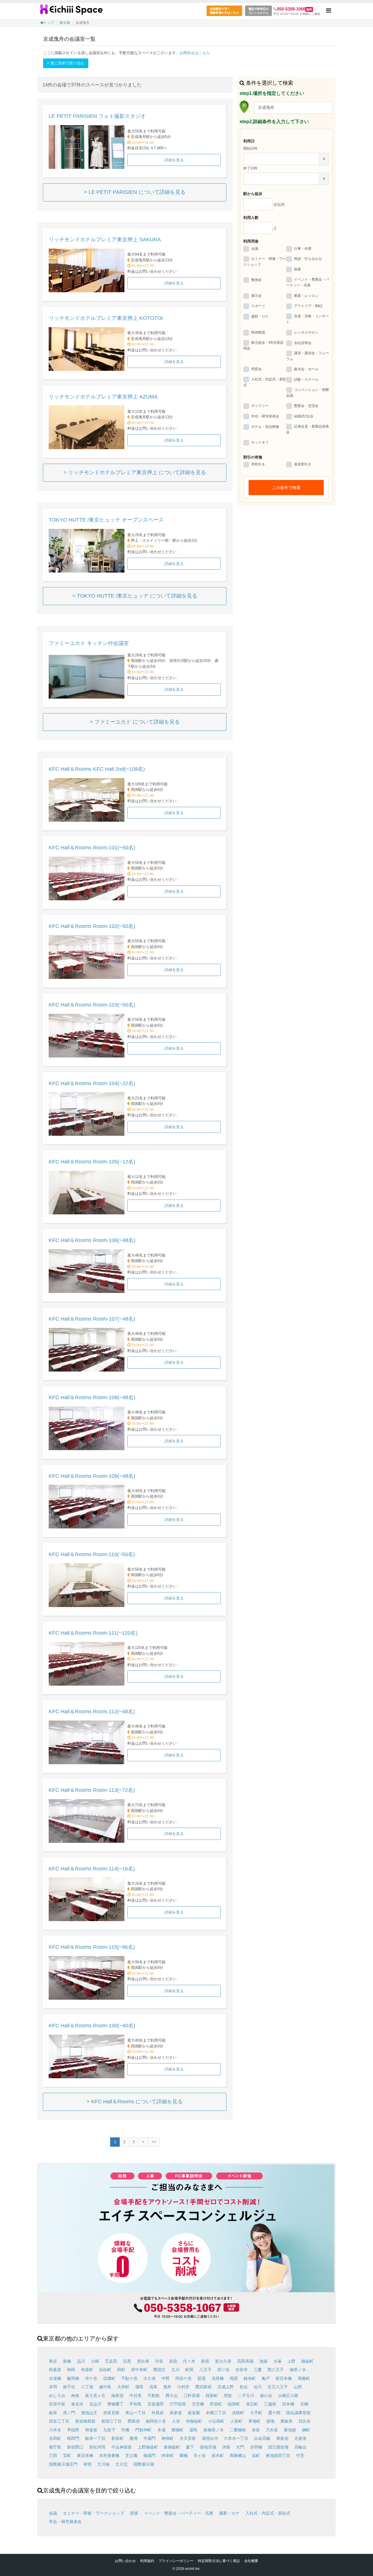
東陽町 (177, 2430)
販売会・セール (306, 369)
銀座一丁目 (95, 2438)
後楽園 (194, 2413)
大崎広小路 (288, 2396)
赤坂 (256, 2430)
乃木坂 (272, 2430)
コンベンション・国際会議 (308, 393)
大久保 (149, 2378)
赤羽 (53, 2387)
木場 (161, 2430)
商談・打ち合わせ (308, 259)
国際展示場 (144, 2464)
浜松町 (105, 2370)
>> (154, 2142)
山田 (298, 2387)
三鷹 (258, 2370)
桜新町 (212, 2396)
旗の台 (266, 2396)
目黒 (127, 2361)
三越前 (270, 2404)
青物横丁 (115, 2404)
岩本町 (218, 2455)
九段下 (109, 2430)
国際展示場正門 (63, 2464)
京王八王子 (278, 2387)
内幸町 (168, 2455)
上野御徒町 (148, 2447)
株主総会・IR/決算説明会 (263, 346)
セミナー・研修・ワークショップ (265, 262)
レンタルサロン (306, 332)
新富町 (117, 2438)
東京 (53, 2361)
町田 (189, 2370)
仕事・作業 (303, 249)
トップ (49, 23)
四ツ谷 (224, 2370)
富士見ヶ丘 (95, 2396)
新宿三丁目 (112, 2421)
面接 (298, 269)
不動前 (154, 2396)
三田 (53, 2455)
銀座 (53, 2413)
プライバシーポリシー (176, 2561)
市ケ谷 (91, 2378)
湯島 (193, 2430)
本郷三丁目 (216, 2413)
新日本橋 (284, 2378)
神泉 (75, 2396)
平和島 (136, 2404)
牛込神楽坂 (122, 2447)
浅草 (153, 2387)
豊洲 (133, 2438)
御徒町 (307, 2361)
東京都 (65, 23)
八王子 (205, 2370)
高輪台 (300, 2447)
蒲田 (139, 2387)
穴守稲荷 (178, 2404)
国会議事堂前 (298, 2413)
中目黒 (136, 2396)
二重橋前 (238, 2430)
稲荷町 (234, 2404)
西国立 (159, 2370)
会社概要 (251, 2561)
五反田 (111, 2361)
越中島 (105, 2387)
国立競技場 (278, 2447)
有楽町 (87, 2370)
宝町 (67, 2455)
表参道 (176, 2413)
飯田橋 (73, 2378)
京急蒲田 (156, 2404)
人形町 (236, 2421)
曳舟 (167, 2387)
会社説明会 (303, 343)
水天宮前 (188, 2438)
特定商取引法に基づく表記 (219, 2561)
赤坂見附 (111, 2413)
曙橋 (184, 2455)
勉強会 (256, 280)
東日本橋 (85, 2455)
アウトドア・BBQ (308, 306)
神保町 (168, 2438)
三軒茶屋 (192, 2396)
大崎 (95, 2361)
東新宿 (282, 2438)
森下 (190, 2447)
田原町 (216, 2404)
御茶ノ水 (298, 2370)
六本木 (55, 2430)
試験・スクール (306, 380)
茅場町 (254, 2421)
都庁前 (55, 2447)
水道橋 (55, 2378)
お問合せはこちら (195, 53)
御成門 (149, 2455)
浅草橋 (218, 2378)
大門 (240, 2447)
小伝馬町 (216, 2421)
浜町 (256, 2455)
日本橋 (288, 2404)
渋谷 (159, 2361)
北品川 (95, 2404)
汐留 (226, 2447)
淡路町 (238, 2413)
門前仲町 (143, 2430)
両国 (234, 2378)
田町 (121, 2370)
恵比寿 (143, 2361)
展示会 (256, 296)
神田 (71, 2370)
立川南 (103, 2464)
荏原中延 (57, 2404)
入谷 (176, 2421)
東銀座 (286, 2421)
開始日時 (250, 148)
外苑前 (158, 2413)
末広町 (252, 2404)
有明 (87, 2464)
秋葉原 (55, 2370)
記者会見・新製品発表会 (308, 429)
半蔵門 (149, 2438)
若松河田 (97, 2447)
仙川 (258, 2387)
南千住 (69, 2387)
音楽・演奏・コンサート (308, 319)
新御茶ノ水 (214, 2430)
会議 (255, 249)
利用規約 (147, 2561)
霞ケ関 (274, 2413)
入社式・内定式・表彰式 (265, 382)
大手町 (256, 2413)
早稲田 (73, 2430)
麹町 (306, 2430)
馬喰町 (304, 2378)
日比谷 (305, 2421)
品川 (81, 2361)
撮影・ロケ (260, 316)
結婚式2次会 (304, 416)
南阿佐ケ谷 (156, 2421)
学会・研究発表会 (265, 416)
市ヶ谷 (200, 2455)
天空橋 (198, 2404)
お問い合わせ (125, 2561)
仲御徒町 (194, 2421)
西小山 (172, 2396)
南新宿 (117, 2396)
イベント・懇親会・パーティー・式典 (308, 282)
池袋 (263, 2361)
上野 (291, 2361)
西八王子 (276, 2370)
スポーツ (258, 306)
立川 (175, 2370)
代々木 (189, 2361)
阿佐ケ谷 (184, 2378)
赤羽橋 (256, 2447)
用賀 (228, 2396)
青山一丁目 (136, 2413)
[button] (329, 11)
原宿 (173, 2361)
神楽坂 (91, 2430)
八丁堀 (87, 2387)
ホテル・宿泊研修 (265, 427)
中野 (166, 2378)
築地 (270, 2421)
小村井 (183, 2387)
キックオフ (260, 442)
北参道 (300, 2438)
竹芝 (300, 2455)
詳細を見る (174, 160)
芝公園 (131, 2455)
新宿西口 (75, 2447)
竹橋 (125, 2430)
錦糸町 (250, 2378)
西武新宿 (203, 2387)
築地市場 (208, 2447)
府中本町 (139, 2370)
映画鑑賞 (258, 332)
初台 (244, 2387)
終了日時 (250, 168)
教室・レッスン (306, 296)
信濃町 (109, 2378)
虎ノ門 (69, 2413)
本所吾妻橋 (109, 2455)
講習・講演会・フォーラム (308, 356)
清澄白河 (210, 2438)
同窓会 (256, 369)
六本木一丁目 (236, 2438)
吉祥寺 (242, 2370)
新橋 (67, 2361)
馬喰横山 (238, 2455)
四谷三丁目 (59, 2421)
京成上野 (226, 2387)
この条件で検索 (286, 488)
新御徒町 (172, 2447)
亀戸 (266, 2378)
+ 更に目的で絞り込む (66, 63)
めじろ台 (57, 2396)
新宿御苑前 (85, 2421)
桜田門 (73, 2438)
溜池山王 (89, 2413)
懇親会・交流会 (306, 406)
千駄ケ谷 (129, 2378)
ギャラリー (260, 406)
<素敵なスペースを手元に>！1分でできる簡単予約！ (71, 12)
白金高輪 (262, 2438)
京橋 (304, 2404)
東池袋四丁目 (278, 2455)
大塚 (277, 2361)
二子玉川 (246, 2396)
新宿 (205, 2361)
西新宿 (134, 2421)
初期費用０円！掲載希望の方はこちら (224, 11)
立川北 (122, 2464)
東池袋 (290, 2430)
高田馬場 (245, 2361)
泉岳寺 (77, 2404)
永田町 (55, 2438)
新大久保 (223, 2361)
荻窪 (202, 2378)
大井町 (123, 2387)
